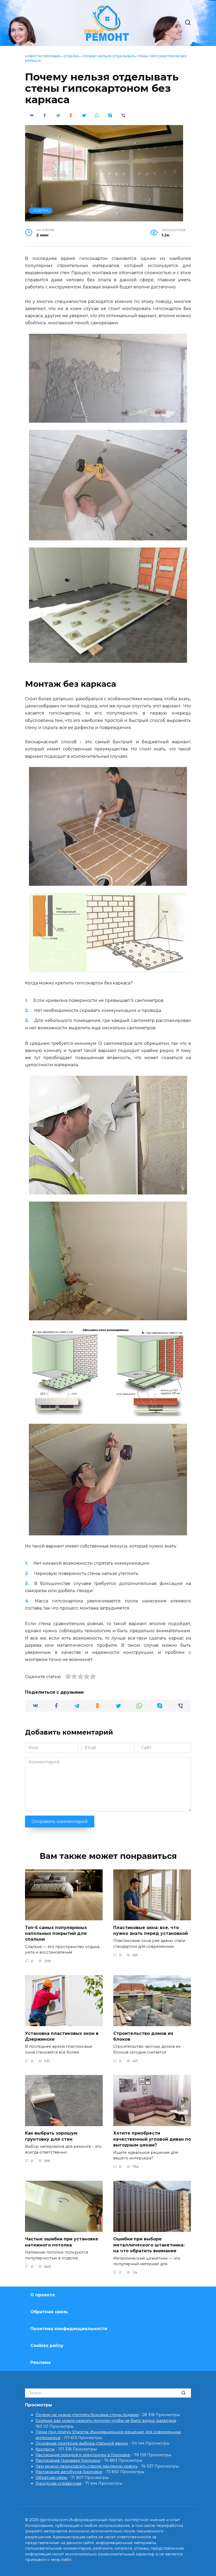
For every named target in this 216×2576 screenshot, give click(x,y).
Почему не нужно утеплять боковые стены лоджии (87, 2415)
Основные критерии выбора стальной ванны (82, 2443)
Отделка (71, 56)
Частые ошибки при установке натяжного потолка (62, 2242)
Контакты (45, 2449)
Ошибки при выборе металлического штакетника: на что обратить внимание (149, 2245)
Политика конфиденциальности (69, 2329)
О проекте (43, 2295)
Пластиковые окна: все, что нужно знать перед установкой (151, 1930)
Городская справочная (58, 2483)
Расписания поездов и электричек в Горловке (83, 2455)
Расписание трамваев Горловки (68, 2460)
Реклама (40, 2362)
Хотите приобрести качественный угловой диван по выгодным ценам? (152, 2139)
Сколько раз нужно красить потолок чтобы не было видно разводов (106, 2421)
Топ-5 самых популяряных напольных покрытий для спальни (56, 1933)
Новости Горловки (43, 56)
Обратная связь (49, 2312)
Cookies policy (47, 2346)
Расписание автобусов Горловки (69, 2472)
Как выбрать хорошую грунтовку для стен (51, 2136)
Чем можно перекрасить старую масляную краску (87, 2466)
